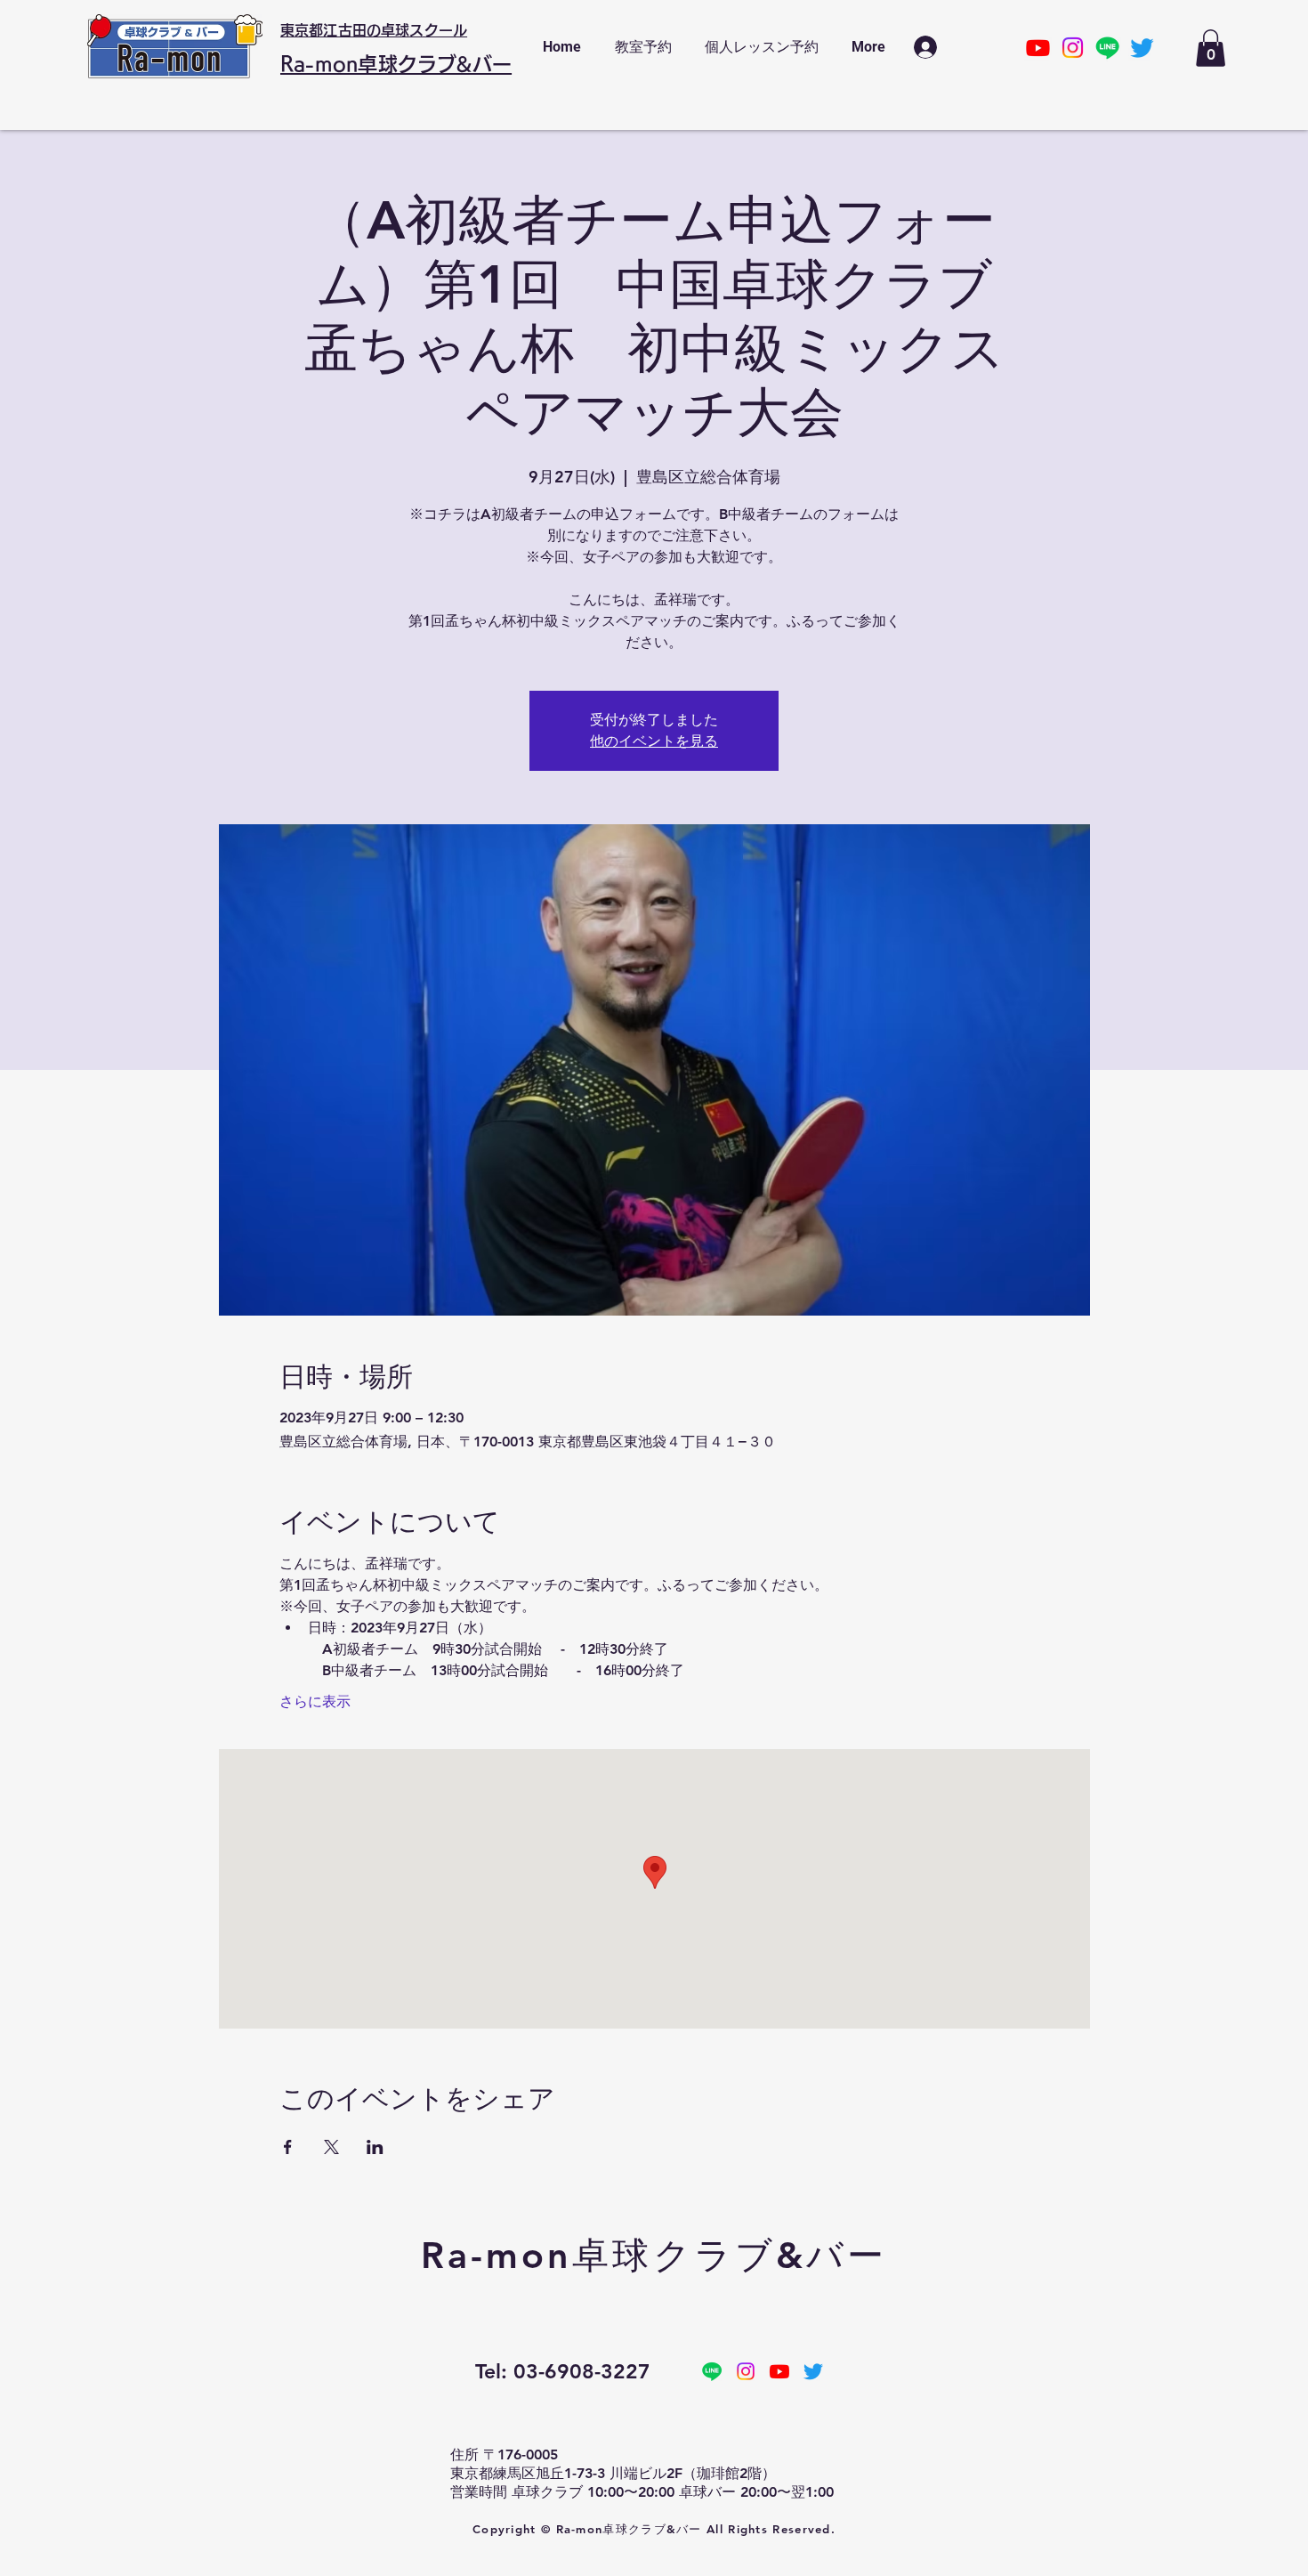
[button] (1211, 48)
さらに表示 (315, 1701)
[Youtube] (1038, 48)
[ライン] (1107, 48)
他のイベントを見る (654, 741)
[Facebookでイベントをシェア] (288, 2147)
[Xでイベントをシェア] (331, 2147)
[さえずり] (1142, 48)
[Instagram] (1073, 48)
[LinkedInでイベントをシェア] (375, 2147)
